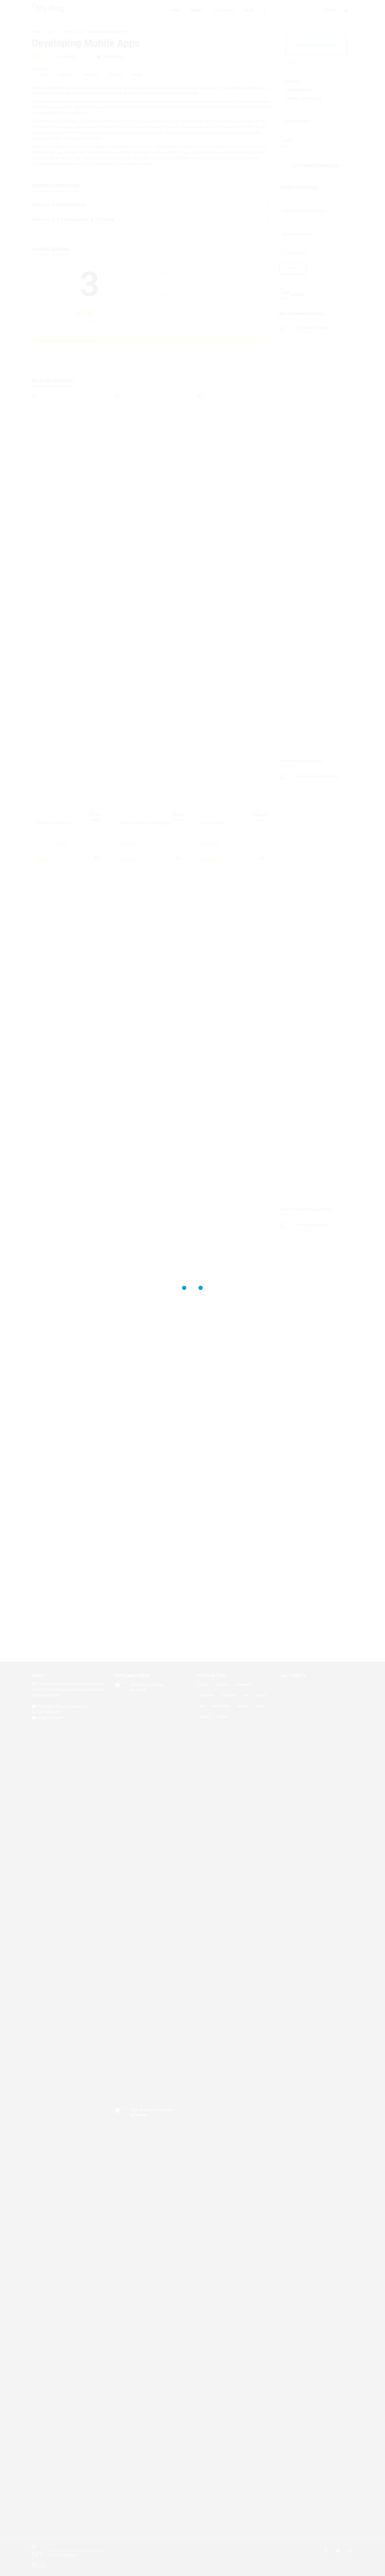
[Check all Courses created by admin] (350, 310)
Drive (137, 75)
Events (116, 75)
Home (42, 75)
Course (52, 32)
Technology (73, 32)
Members (66, 75)
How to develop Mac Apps (145, 823)
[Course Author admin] (97, 815)
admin (297, 141)
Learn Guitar (213, 823)
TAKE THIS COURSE (316, 45)
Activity (91, 75)
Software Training (54, 823)
